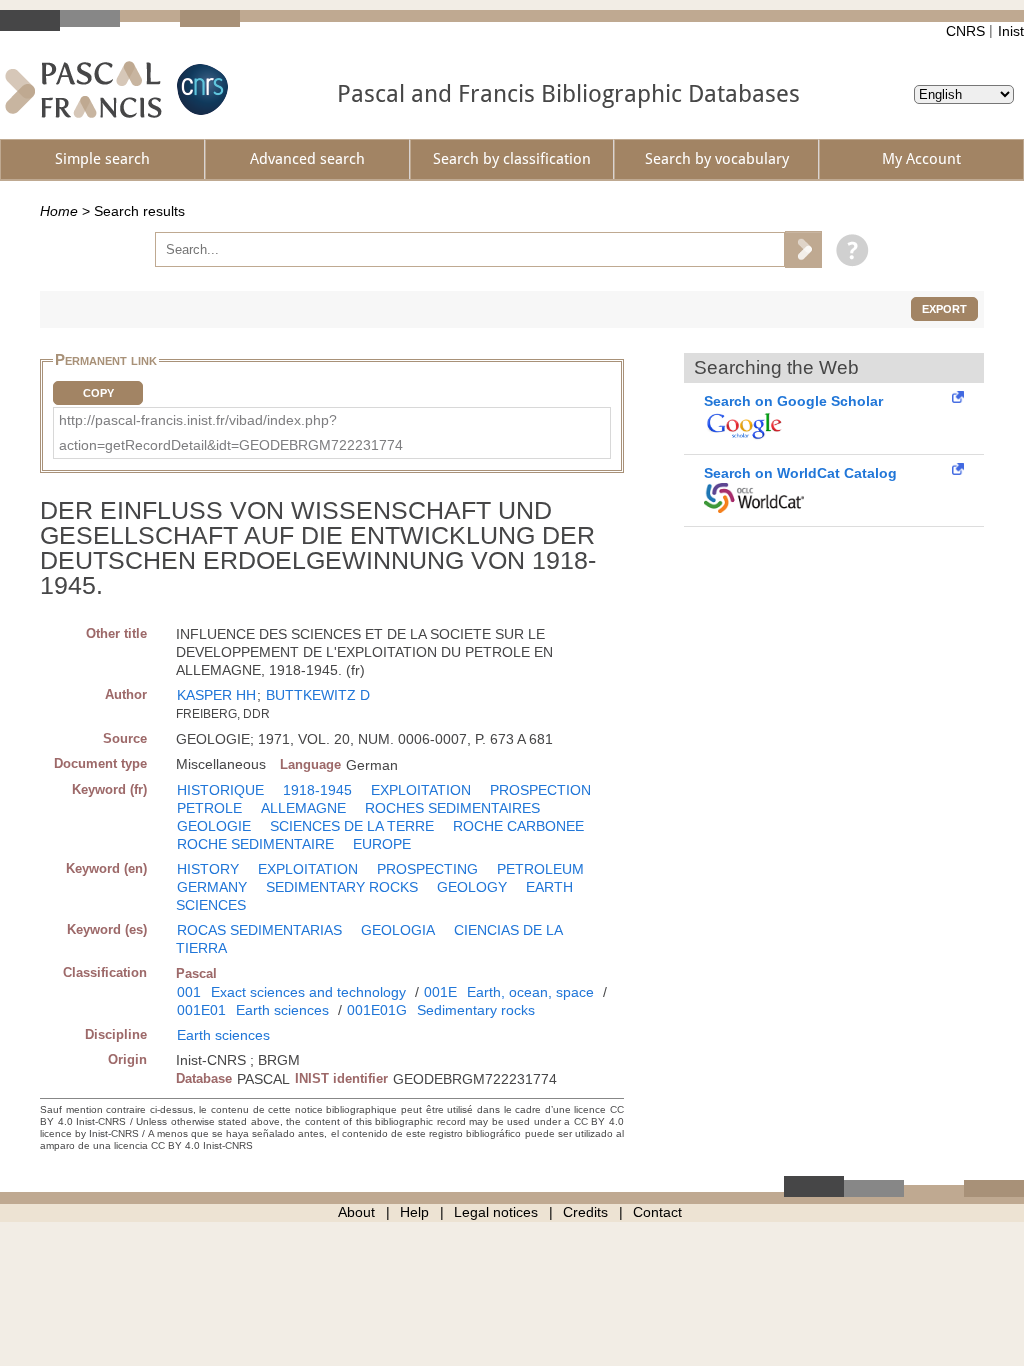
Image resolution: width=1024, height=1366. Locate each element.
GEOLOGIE (214, 826)
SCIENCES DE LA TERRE (352, 826)
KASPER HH (216, 695)
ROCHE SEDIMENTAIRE (255, 844)
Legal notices (496, 1212)
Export (944, 309)
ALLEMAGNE (303, 808)
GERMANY (212, 887)
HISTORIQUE (220, 790)
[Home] (83, 89)
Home (59, 211)
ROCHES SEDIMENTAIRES (452, 808)
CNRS (965, 31)
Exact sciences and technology (308, 992)
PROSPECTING (427, 869)
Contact (657, 1212)
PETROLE (209, 808)
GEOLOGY (472, 887)
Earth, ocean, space (530, 992)
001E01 (201, 1010)
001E (440, 992)
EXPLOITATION (421, 790)
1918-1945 (317, 790)
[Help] (847, 249)
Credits (585, 1212)
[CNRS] (200, 89)
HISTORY (208, 869)
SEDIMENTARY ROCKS (342, 887)
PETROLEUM (540, 869)
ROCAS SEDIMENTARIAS (259, 930)
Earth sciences (282, 1010)
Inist (1011, 31)
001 (189, 992)
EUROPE (382, 844)
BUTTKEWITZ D (318, 695)
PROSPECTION (540, 790)
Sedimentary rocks (476, 1010)
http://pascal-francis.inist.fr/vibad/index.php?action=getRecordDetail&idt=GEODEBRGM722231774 (231, 432)
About (356, 1212)
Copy (98, 393)
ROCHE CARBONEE (518, 826)
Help (414, 1212)
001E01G (377, 1010)
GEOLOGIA (398, 930)
